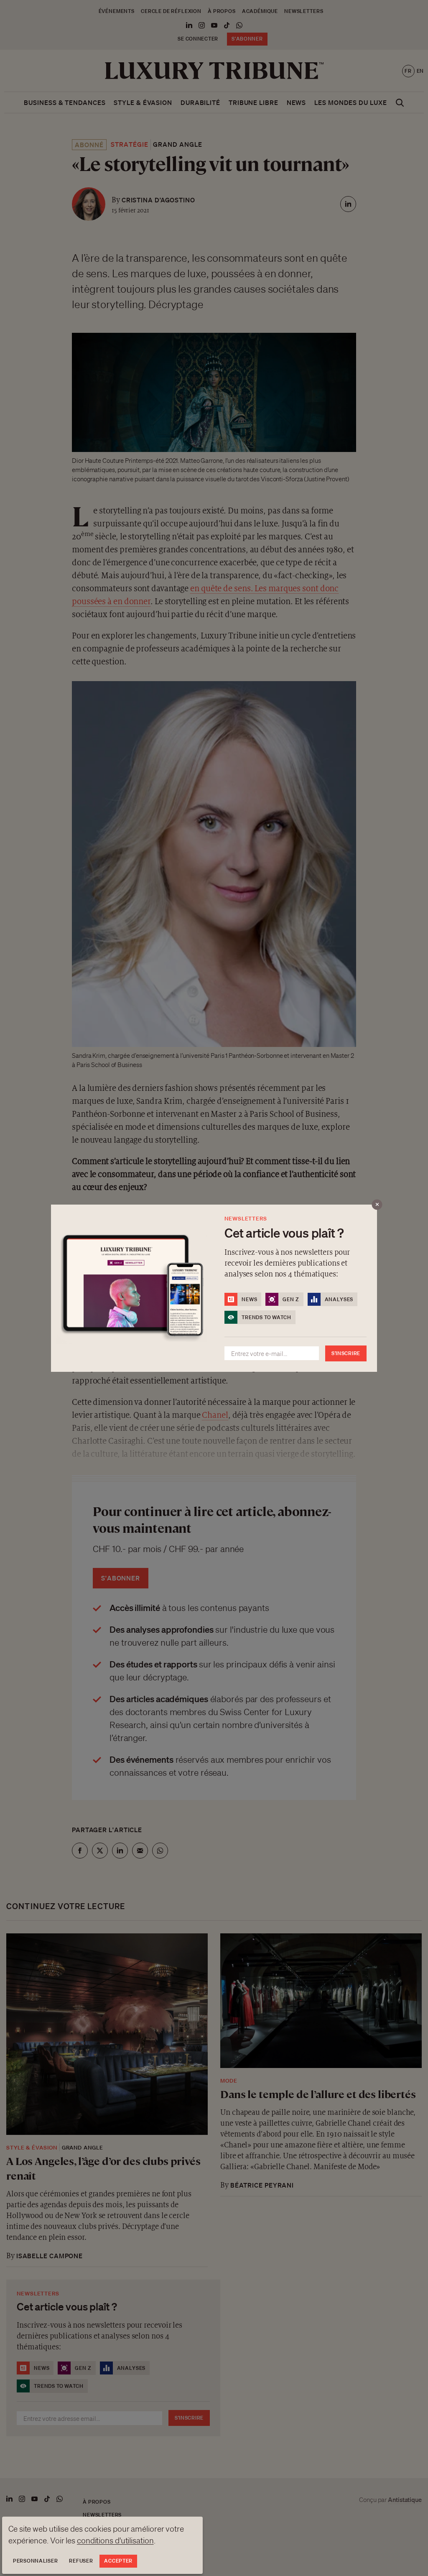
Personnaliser (35, 2561)
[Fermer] (377, 1204)
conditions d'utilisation (115, 2540)
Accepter (118, 2561)
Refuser (81, 2561)
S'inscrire (346, 1353)
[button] (214, 1288)
